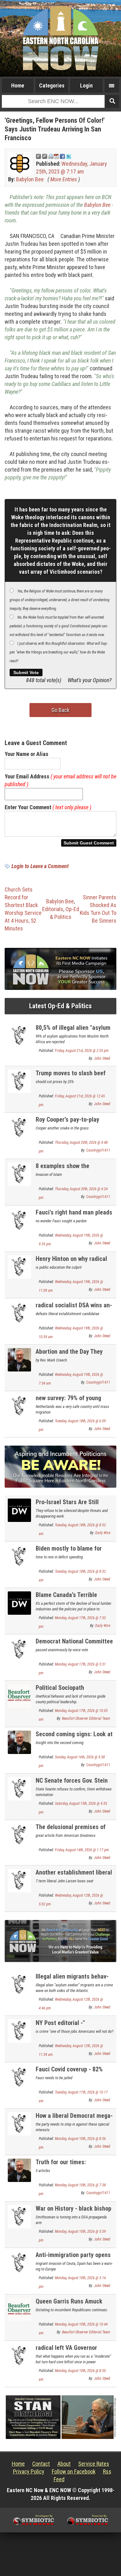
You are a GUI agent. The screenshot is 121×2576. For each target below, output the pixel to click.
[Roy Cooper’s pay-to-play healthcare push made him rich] (19, 1127)
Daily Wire (103, 1533)
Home (18, 86)
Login (86, 86)
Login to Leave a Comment (40, 866)
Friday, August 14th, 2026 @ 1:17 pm (82, 1850)
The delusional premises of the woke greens (71, 1830)
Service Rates (94, 2464)
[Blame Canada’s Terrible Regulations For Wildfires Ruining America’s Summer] (19, 1602)
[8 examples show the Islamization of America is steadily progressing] (19, 1174)
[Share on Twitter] (69, 156)
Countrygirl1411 (98, 1150)
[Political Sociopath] (19, 1695)
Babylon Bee (30, 179)
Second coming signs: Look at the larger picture (74, 1738)
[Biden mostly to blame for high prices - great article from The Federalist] (19, 1556)
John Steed (102, 1058)
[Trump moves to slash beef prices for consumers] (19, 1081)
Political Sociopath (60, 1688)
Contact (41, 2464)
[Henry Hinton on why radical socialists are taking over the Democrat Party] (19, 1266)
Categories (52, 86)
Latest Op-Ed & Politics (60, 1006)
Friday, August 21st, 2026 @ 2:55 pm (82, 1051)
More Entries (64, 179)
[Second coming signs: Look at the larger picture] (19, 1742)
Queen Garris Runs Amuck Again (69, 2305)
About (64, 2464)
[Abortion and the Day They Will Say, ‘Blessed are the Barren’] (19, 1359)
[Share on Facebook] (62, 156)
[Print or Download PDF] (54, 156)
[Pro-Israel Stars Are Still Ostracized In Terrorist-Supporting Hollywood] (19, 1510)
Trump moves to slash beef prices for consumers (71, 1077)
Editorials (53, 909)
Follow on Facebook (74, 2471)
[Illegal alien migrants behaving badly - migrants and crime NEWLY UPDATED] (19, 1984)
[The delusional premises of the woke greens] (19, 1835)
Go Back (60, 710)
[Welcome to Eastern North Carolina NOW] (60, 38)
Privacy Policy (29, 2471)
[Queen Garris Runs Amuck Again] (19, 2309)
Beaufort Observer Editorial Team (86, 1718)
